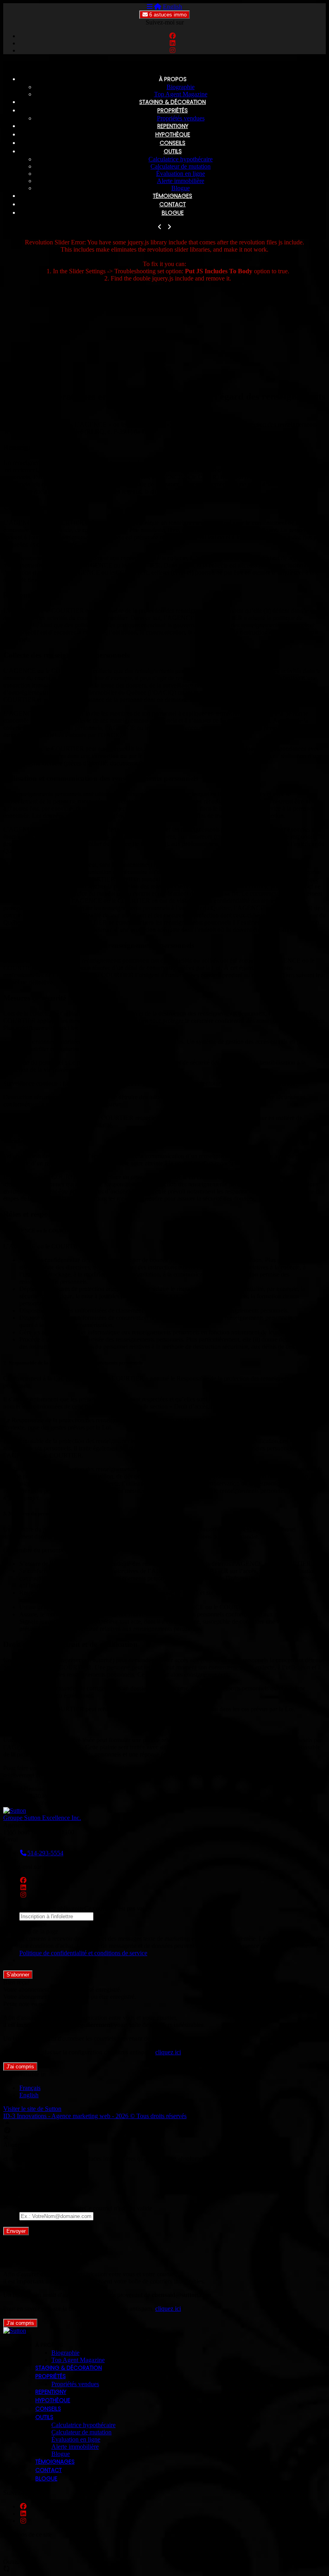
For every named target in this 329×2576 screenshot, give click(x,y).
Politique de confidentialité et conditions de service (83, 1953)
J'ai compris (20, 2067)
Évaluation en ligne (181, 174)
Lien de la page (39, 1931)
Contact (173, 204)
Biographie (181, 87)
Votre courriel (37, 2201)
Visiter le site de (32, 2109)
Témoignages (173, 196)
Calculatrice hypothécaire (181, 159)
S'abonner (18, 1975)
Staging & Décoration (173, 102)
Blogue (181, 188)
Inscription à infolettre (47, 2179)
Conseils (173, 143)
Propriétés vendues (181, 118)
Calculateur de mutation (181, 166)
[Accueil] (158, 7)
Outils (173, 151)
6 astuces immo (167, 15)
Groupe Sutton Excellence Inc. (42, 1818)
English (173, 7)
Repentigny (173, 126)
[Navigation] (150, 7)
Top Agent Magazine (181, 94)
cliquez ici (168, 2052)
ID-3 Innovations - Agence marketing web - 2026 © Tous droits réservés (95, 2116)
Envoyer (16, 2231)
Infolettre (31, 2172)
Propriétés (173, 110)
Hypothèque (173, 134)
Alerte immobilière (181, 181)
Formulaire (33, 1924)
